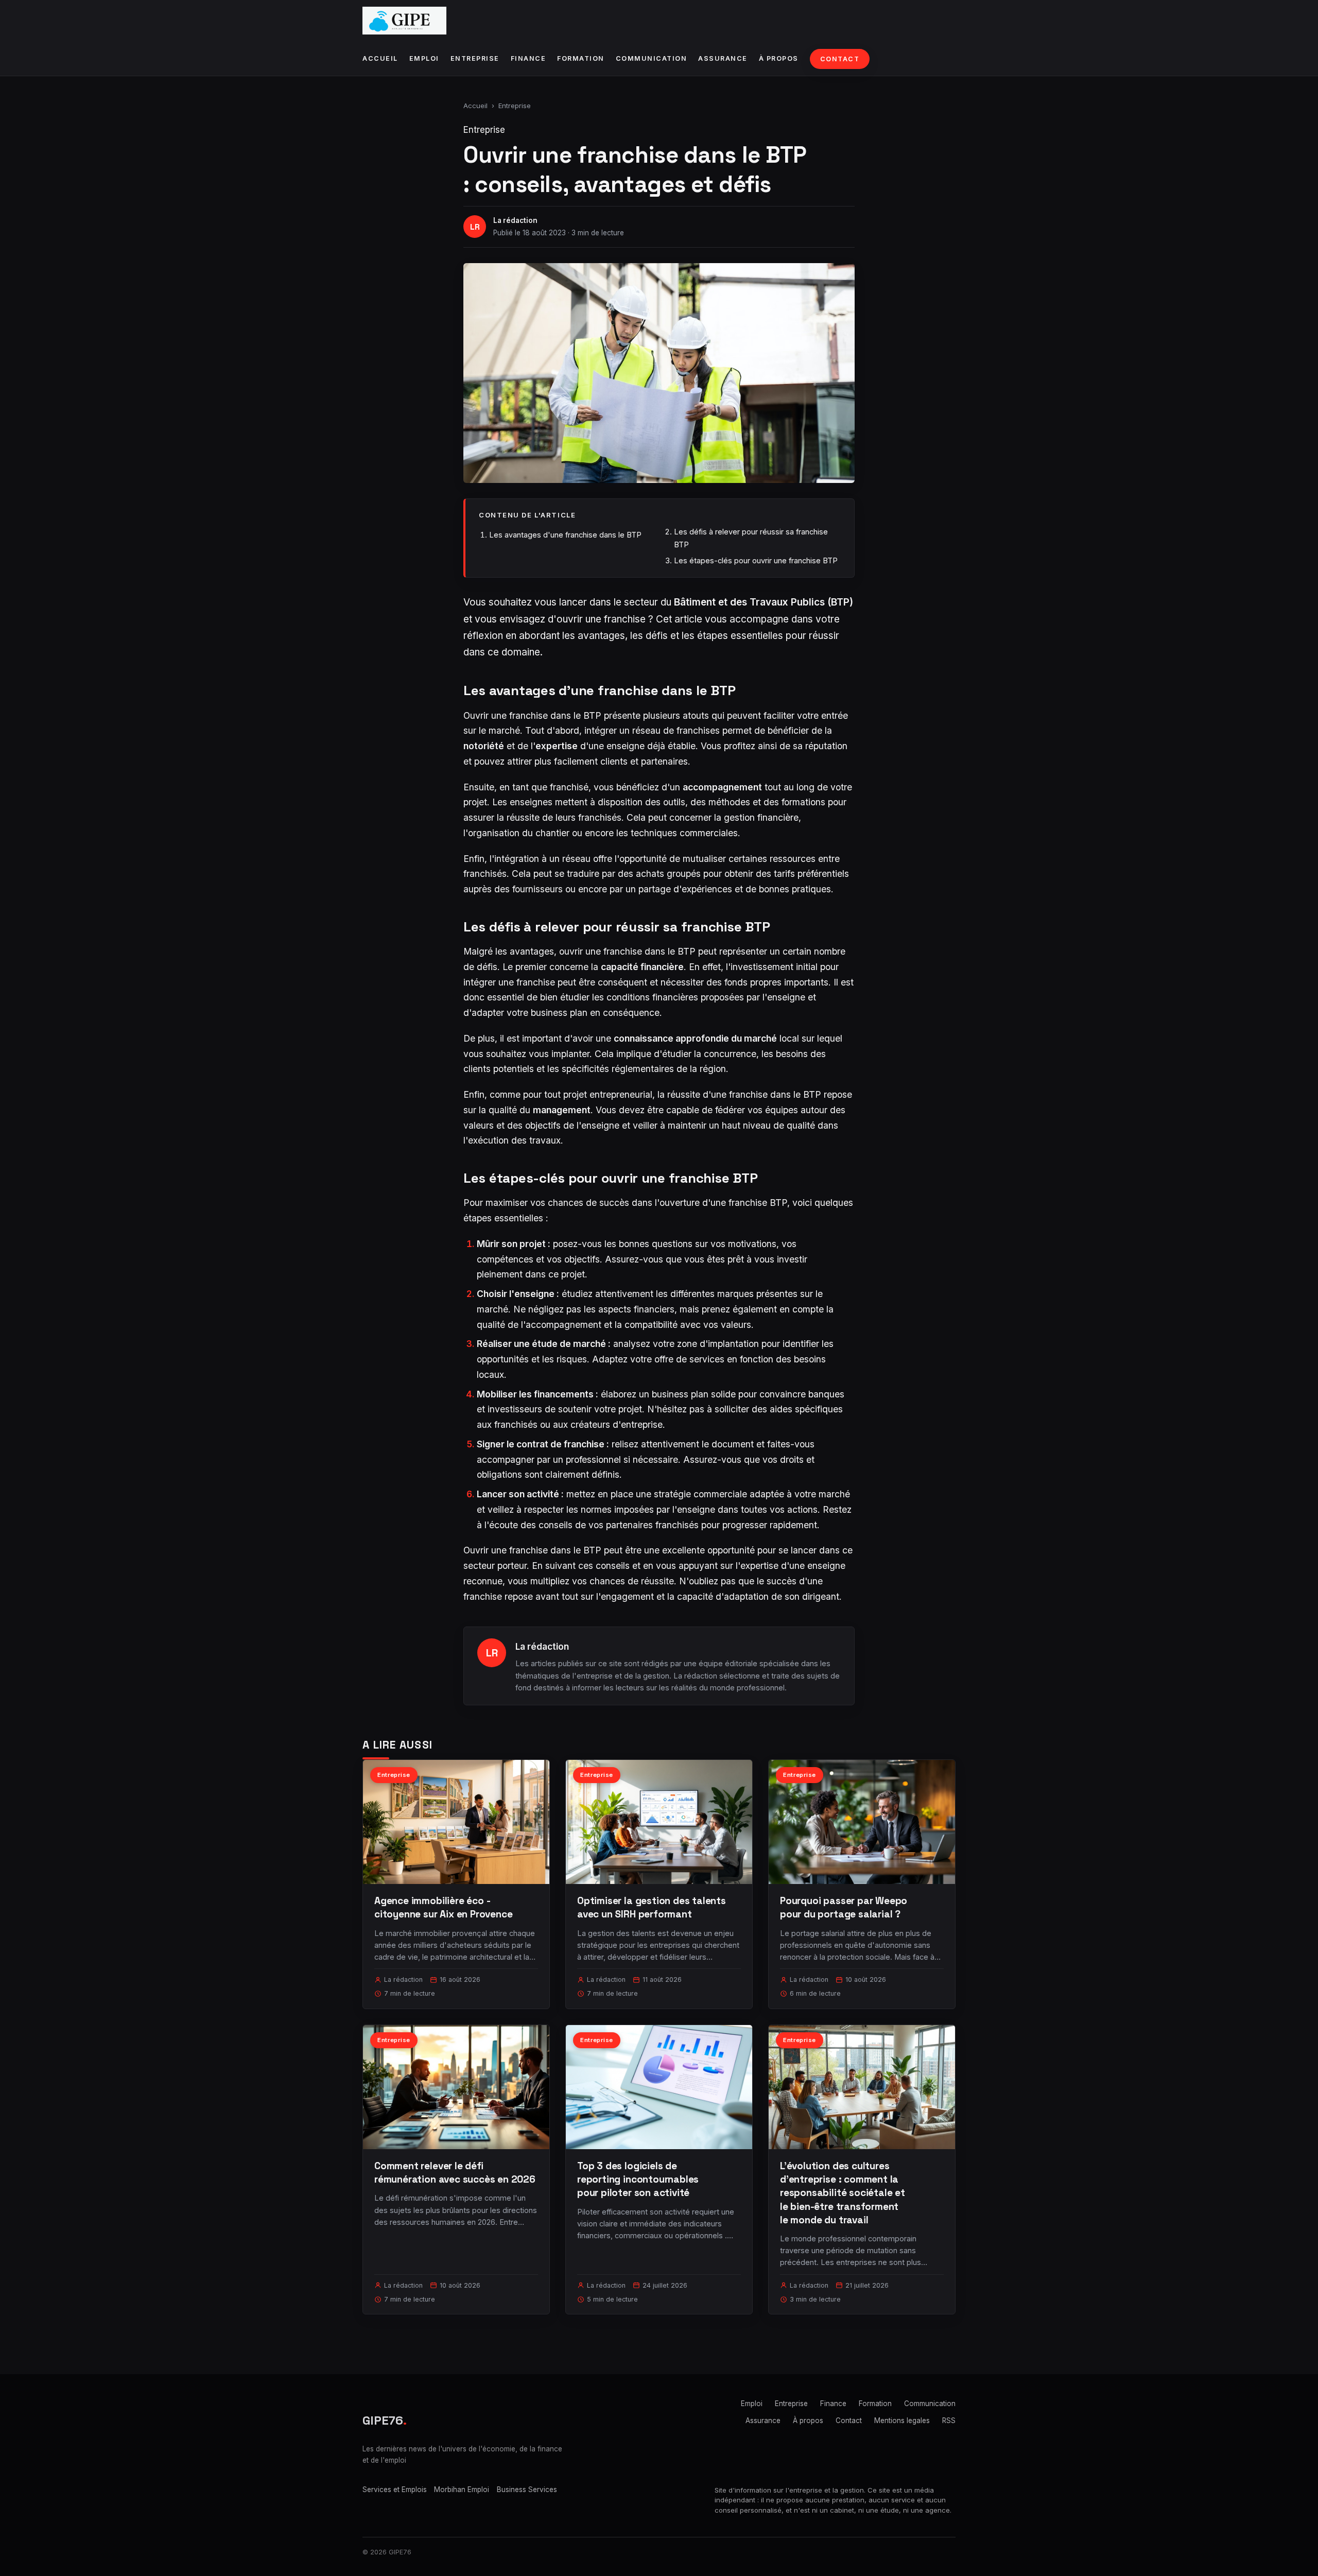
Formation (581, 58)
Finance (528, 58)
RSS (949, 2421)
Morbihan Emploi (462, 2489)
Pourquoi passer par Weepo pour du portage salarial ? (844, 1907)
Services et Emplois (395, 2489)
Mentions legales (902, 2421)
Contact (840, 59)
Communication (652, 58)
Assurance (723, 58)
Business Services (527, 2489)
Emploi (424, 58)
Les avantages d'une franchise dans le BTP (565, 535)
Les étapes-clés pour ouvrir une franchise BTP (756, 560)
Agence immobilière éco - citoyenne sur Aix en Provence (444, 1907)
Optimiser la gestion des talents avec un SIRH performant (652, 1907)
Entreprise (475, 58)
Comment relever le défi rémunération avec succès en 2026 (455, 2173)
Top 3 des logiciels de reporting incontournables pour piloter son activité (638, 2179)
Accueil (380, 58)
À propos (779, 58)
